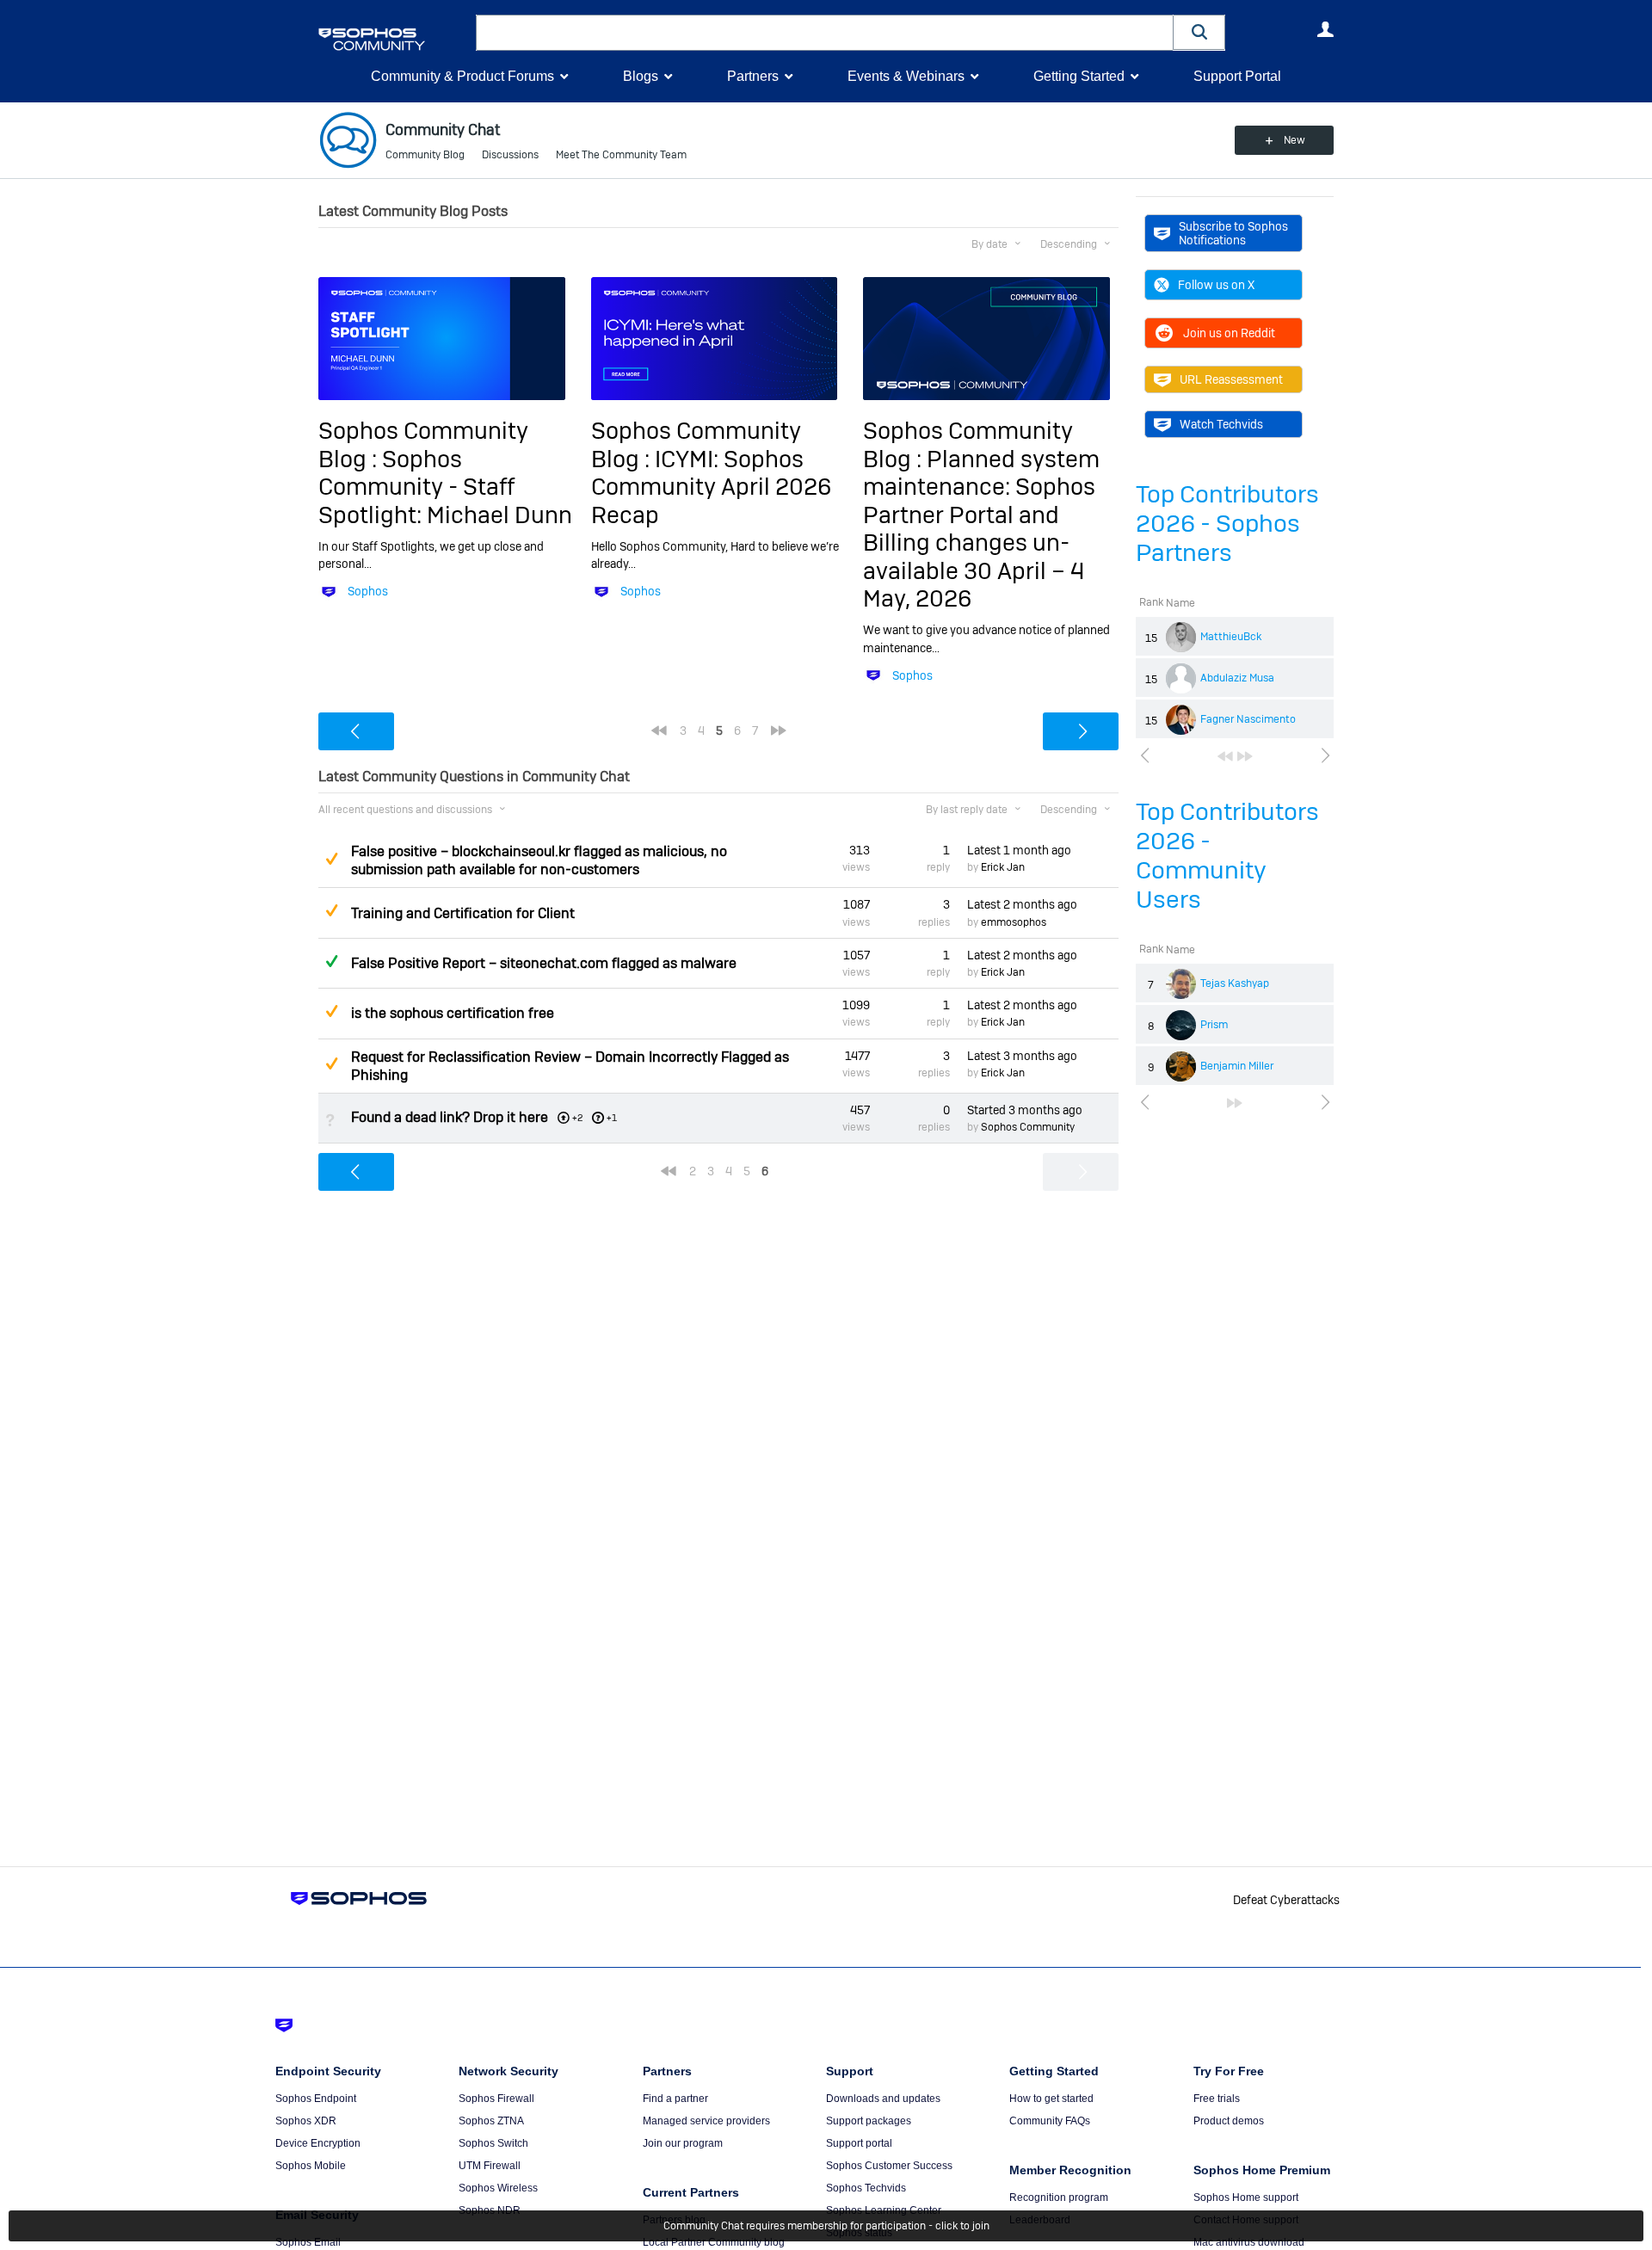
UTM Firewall (490, 2166)
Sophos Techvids (866, 2188)
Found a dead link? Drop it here (450, 1117)
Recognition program (1059, 2198)
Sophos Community (1028, 1127)
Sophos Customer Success (889, 2166)
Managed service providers (706, 2121)
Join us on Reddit (1229, 333)
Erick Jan (1003, 867)
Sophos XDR (306, 2121)
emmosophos (1014, 922)
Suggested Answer (331, 859)
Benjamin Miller (1237, 1066)
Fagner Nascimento (1248, 719)
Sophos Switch (493, 2143)
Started (1025, 1110)
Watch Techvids (1221, 424)
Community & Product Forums (462, 76)
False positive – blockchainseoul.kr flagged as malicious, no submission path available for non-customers (539, 860)
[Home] (394, 39)
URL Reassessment (1231, 379)
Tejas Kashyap (1235, 983)
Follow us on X (1216, 285)
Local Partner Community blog (714, 2242)
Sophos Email (308, 2242)
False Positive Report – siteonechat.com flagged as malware (544, 963)
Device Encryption (318, 2143)
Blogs (641, 76)
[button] (1199, 32)
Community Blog (425, 155)
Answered (331, 961)
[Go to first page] (1225, 756)
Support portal (859, 2143)
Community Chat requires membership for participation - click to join (826, 2226)
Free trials (1217, 2099)
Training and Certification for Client (463, 913)
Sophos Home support (1246, 2198)
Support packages (869, 2121)
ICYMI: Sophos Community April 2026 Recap (711, 487)
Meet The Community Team (621, 155)
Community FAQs (1050, 2121)
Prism (1214, 1025)
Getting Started (1079, 76)
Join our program (683, 2143)
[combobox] (825, 33)
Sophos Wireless (498, 2188)
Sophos (368, 591)
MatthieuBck (1231, 637)
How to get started (1051, 2099)
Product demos (1229, 2121)
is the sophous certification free (453, 1013)
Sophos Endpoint (316, 2099)
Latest (1019, 850)
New (1294, 140)
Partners (753, 76)
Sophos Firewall (496, 2099)
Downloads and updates (883, 2099)
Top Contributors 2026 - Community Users (1227, 856)
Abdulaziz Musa (1237, 678)
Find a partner (675, 2099)
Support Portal (1237, 76)
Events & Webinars (906, 76)
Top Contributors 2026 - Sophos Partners (1227, 524)
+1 (612, 1118)
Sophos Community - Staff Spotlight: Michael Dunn (445, 487)
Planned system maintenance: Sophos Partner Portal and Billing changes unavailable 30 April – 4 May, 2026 (981, 529)
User (1325, 29)
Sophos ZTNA (491, 2121)
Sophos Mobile (311, 2166)
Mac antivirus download (1249, 2242)
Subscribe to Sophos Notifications (1233, 233)
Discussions (510, 155)
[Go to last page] (1245, 756)
